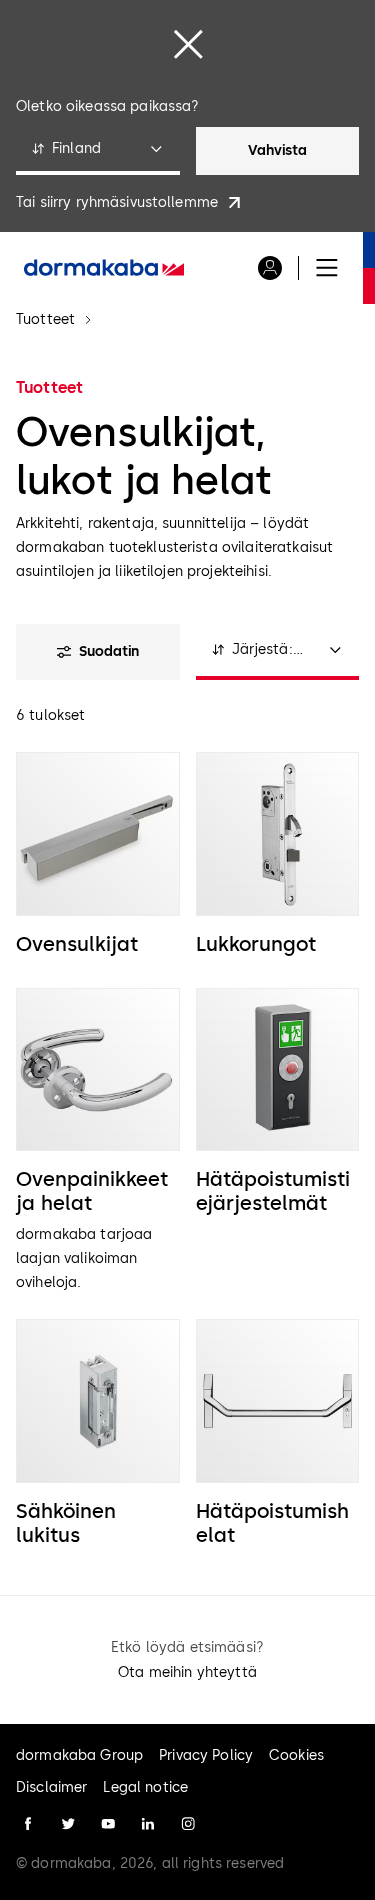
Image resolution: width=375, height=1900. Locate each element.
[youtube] (108, 1824)
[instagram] (188, 1824)
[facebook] (28, 1824)
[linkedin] (148, 1824)
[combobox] (98, 151)
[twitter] (68, 1824)
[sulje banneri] (188, 44)
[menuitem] (104, 268)
